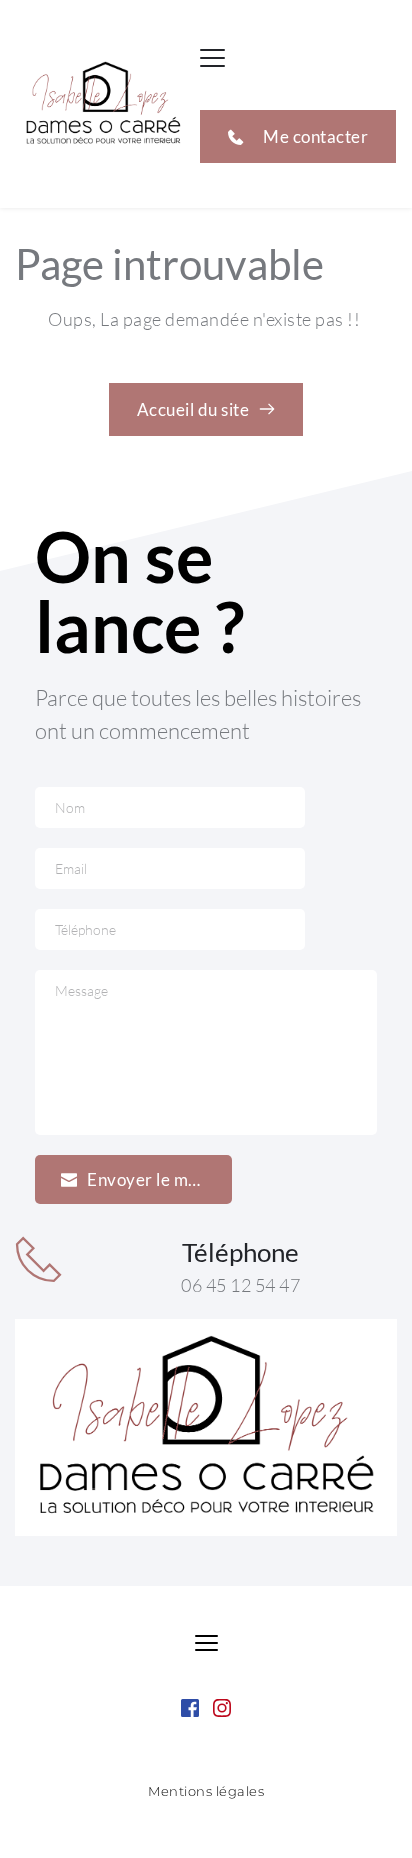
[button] (212, 57)
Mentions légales (206, 1791)
